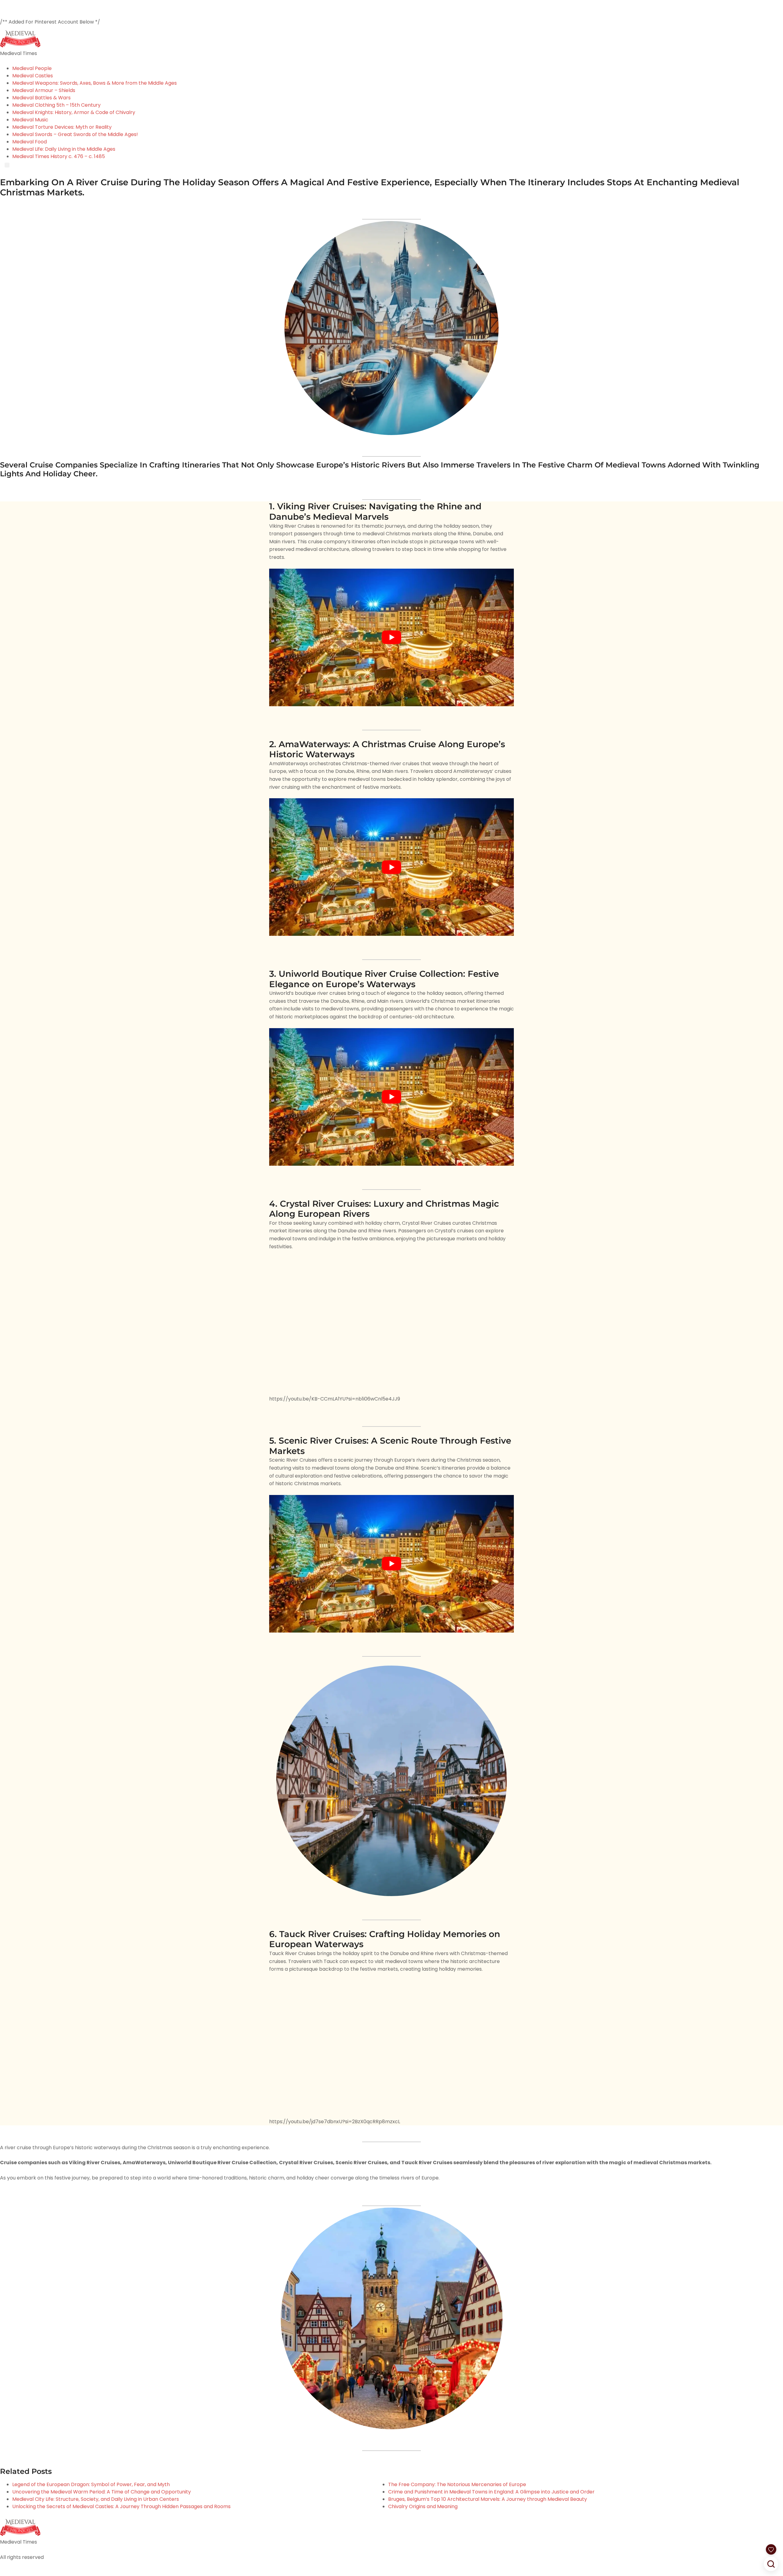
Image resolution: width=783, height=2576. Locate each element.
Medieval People (32, 68)
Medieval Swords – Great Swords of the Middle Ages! (75, 134)
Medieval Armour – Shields (44, 90)
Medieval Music (30, 120)
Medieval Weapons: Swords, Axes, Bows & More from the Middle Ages (95, 83)
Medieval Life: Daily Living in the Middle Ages (64, 149)
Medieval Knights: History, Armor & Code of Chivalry (74, 112)
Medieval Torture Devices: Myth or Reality (62, 127)
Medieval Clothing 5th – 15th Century (56, 105)
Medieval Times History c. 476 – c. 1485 (59, 156)
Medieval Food (30, 142)
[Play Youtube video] (391, 637)
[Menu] (7, 165)
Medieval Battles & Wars (41, 98)
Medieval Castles (33, 76)
